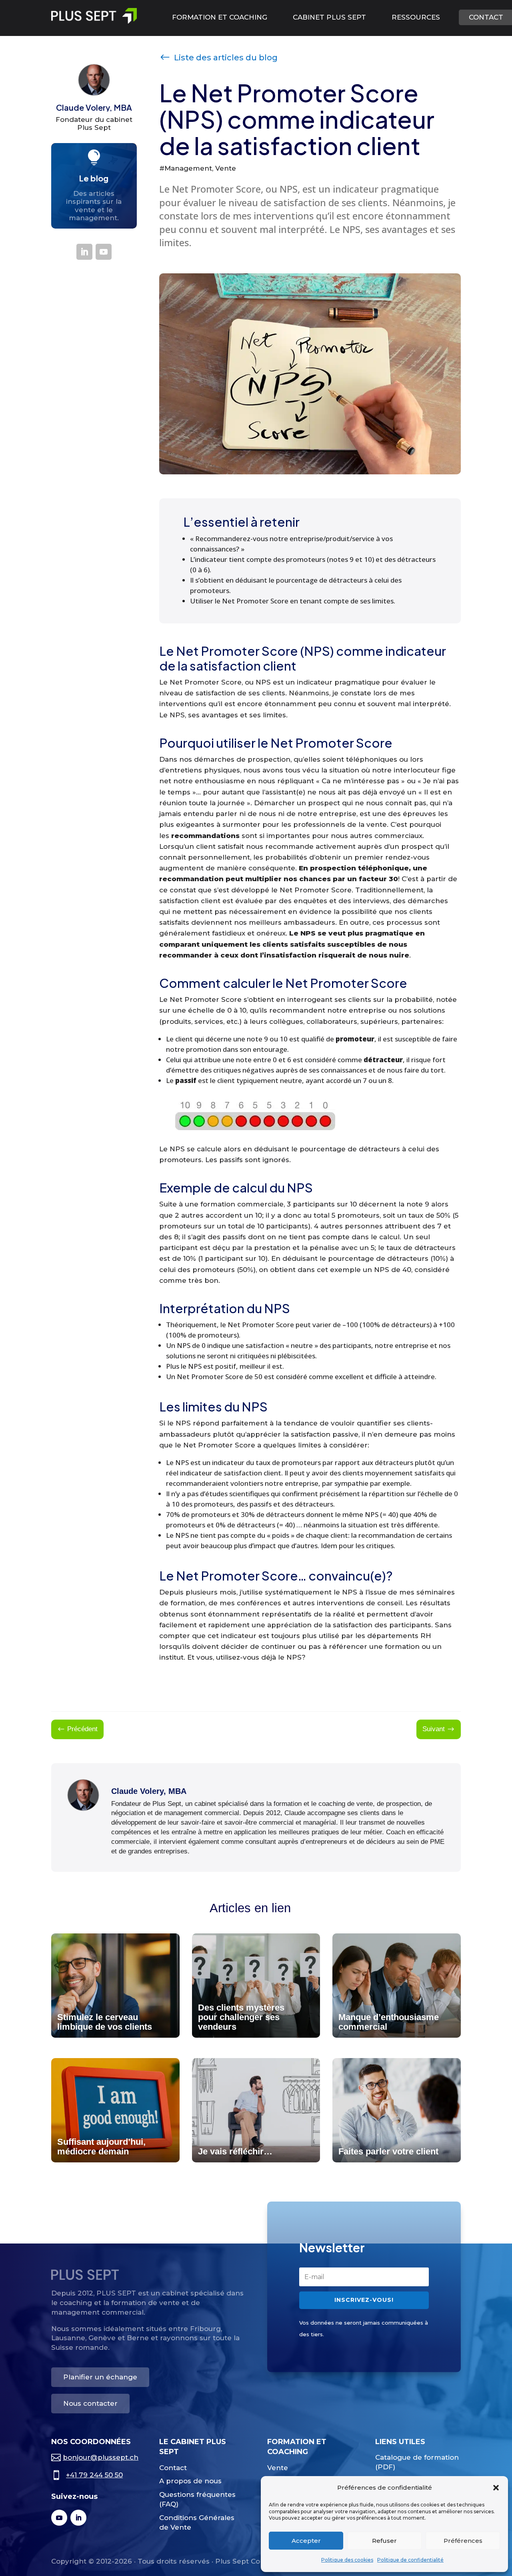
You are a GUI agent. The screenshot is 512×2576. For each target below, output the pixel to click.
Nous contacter (90, 2403)
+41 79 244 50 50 (94, 2475)
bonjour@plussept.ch (101, 2457)
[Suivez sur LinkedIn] (84, 252)
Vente (278, 2468)
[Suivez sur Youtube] (104, 252)
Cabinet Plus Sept (329, 17)
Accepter (306, 2541)
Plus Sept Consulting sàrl (259, 2561)
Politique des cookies (347, 2560)
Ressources (416, 17)
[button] (496, 2488)
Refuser (384, 2541)
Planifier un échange (100, 2377)
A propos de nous (190, 2481)
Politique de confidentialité (410, 2560)
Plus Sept (94, 127)
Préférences (463, 2541)
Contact (173, 2468)
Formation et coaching (220, 17)
